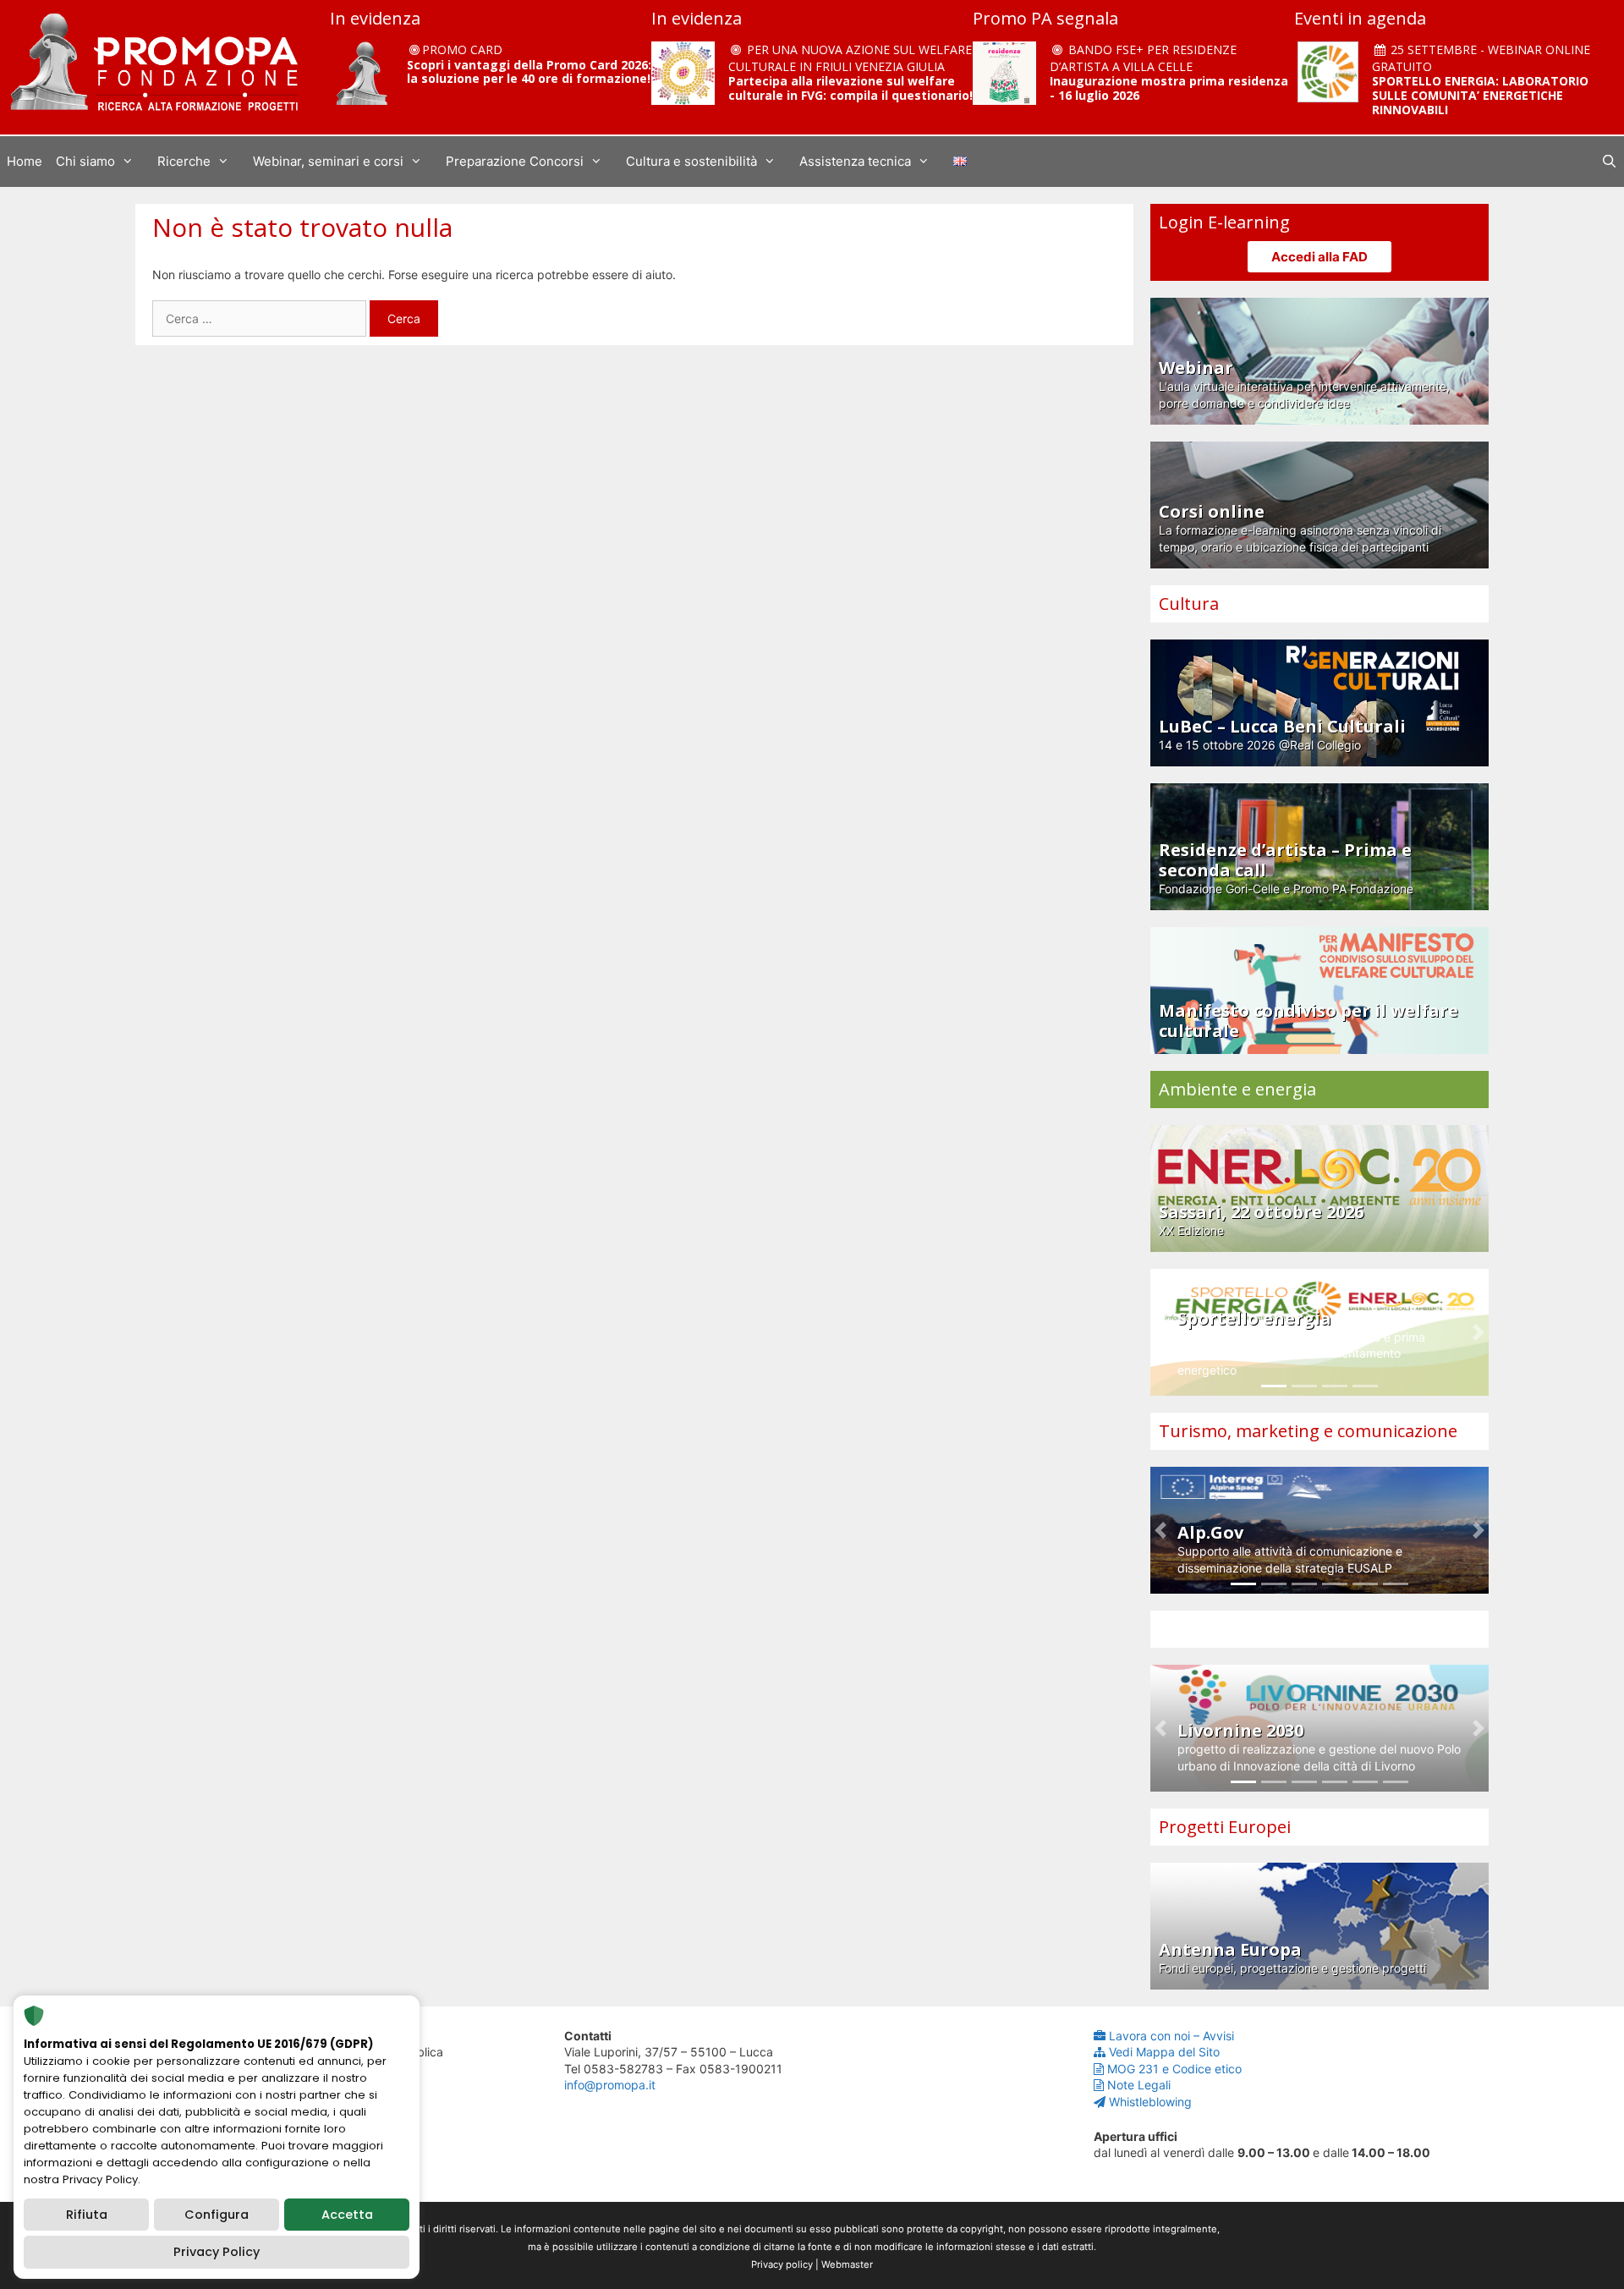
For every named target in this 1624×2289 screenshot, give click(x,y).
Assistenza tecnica (855, 161)
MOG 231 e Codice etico (1174, 2069)
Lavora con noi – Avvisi (1171, 2036)
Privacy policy (782, 2264)
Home (25, 161)
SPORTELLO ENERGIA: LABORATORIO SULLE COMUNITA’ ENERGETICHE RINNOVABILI (1480, 95)
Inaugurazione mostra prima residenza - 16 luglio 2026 (1169, 88)
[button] (1160, 1332)
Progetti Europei (1225, 1827)
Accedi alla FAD (1319, 257)
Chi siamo (85, 161)
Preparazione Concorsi (515, 161)
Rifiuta (87, 2215)
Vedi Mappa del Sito (1164, 2052)
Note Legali (1139, 2085)
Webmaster (847, 2264)
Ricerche (184, 161)
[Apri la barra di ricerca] (1609, 162)
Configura (217, 2215)
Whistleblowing (1150, 2102)
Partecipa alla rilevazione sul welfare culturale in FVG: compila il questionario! (850, 88)
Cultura (1189, 604)
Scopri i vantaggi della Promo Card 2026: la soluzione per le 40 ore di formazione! (529, 72)
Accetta (347, 2215)
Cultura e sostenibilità (691, 161)
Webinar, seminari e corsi (328, 161)
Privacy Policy (217, 2252)
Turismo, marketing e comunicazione (1308, 1431)
